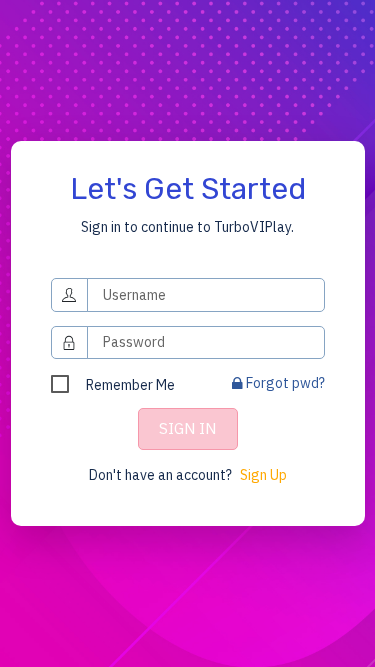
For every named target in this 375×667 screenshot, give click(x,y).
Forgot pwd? (284, 383)
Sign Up (263, 475)
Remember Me (130, 385)
